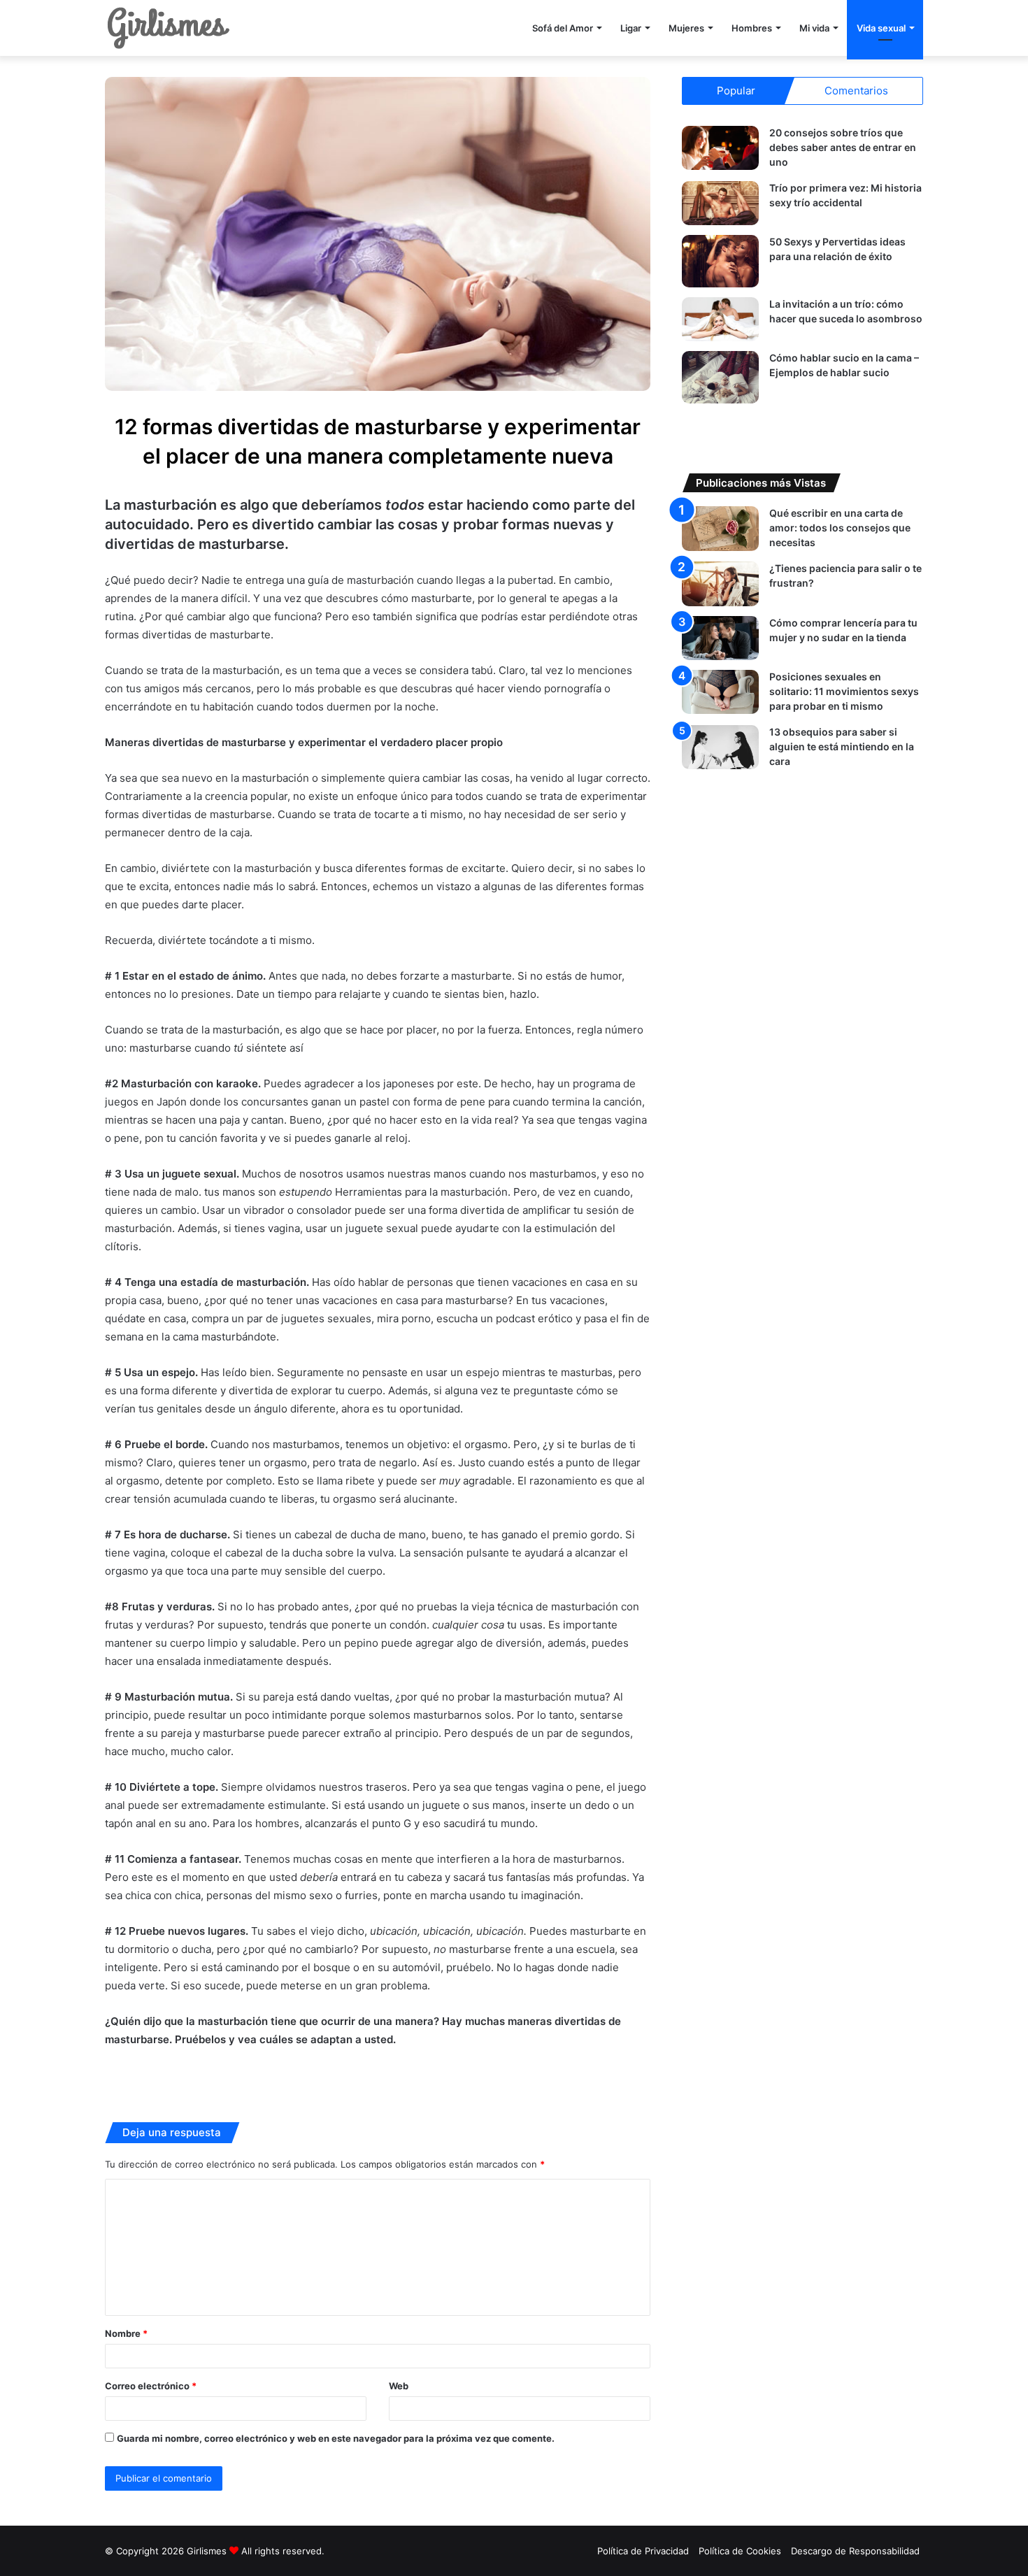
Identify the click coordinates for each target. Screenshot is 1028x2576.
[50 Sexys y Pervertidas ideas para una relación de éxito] (720, 261)
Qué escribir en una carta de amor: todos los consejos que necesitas (840, 528)
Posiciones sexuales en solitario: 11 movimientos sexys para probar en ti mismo (844, 691)
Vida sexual (881, 28)
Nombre (126, 2333)
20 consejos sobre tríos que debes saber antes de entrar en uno (843, 147)
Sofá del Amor (563, 28)
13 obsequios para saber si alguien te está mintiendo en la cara (842, 746)
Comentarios (856, 91)
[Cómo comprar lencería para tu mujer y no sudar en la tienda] (720, 638)
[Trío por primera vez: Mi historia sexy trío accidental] (720, 203)
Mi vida (814, 28)
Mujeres (686, 28)
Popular (736, 91)
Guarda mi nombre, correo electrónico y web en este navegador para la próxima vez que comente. (336, 2438)
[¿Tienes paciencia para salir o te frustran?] (720, 584)
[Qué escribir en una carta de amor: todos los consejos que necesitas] (720, 528)
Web (399, 2386)
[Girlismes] (168, 28)
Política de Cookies (740, 2551)
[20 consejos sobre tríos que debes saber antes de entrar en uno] (720, 148)
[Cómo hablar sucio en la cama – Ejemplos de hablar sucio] (720, 377)
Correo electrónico (151, 2386)
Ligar (631, 28)
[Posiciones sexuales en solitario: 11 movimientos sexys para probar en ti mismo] (720, 692)
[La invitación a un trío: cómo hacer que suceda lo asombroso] (720, 319)
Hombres (752, 28)
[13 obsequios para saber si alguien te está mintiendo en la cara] (720, 747)
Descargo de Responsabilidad (855, 2551)
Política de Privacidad (643, 2551)
